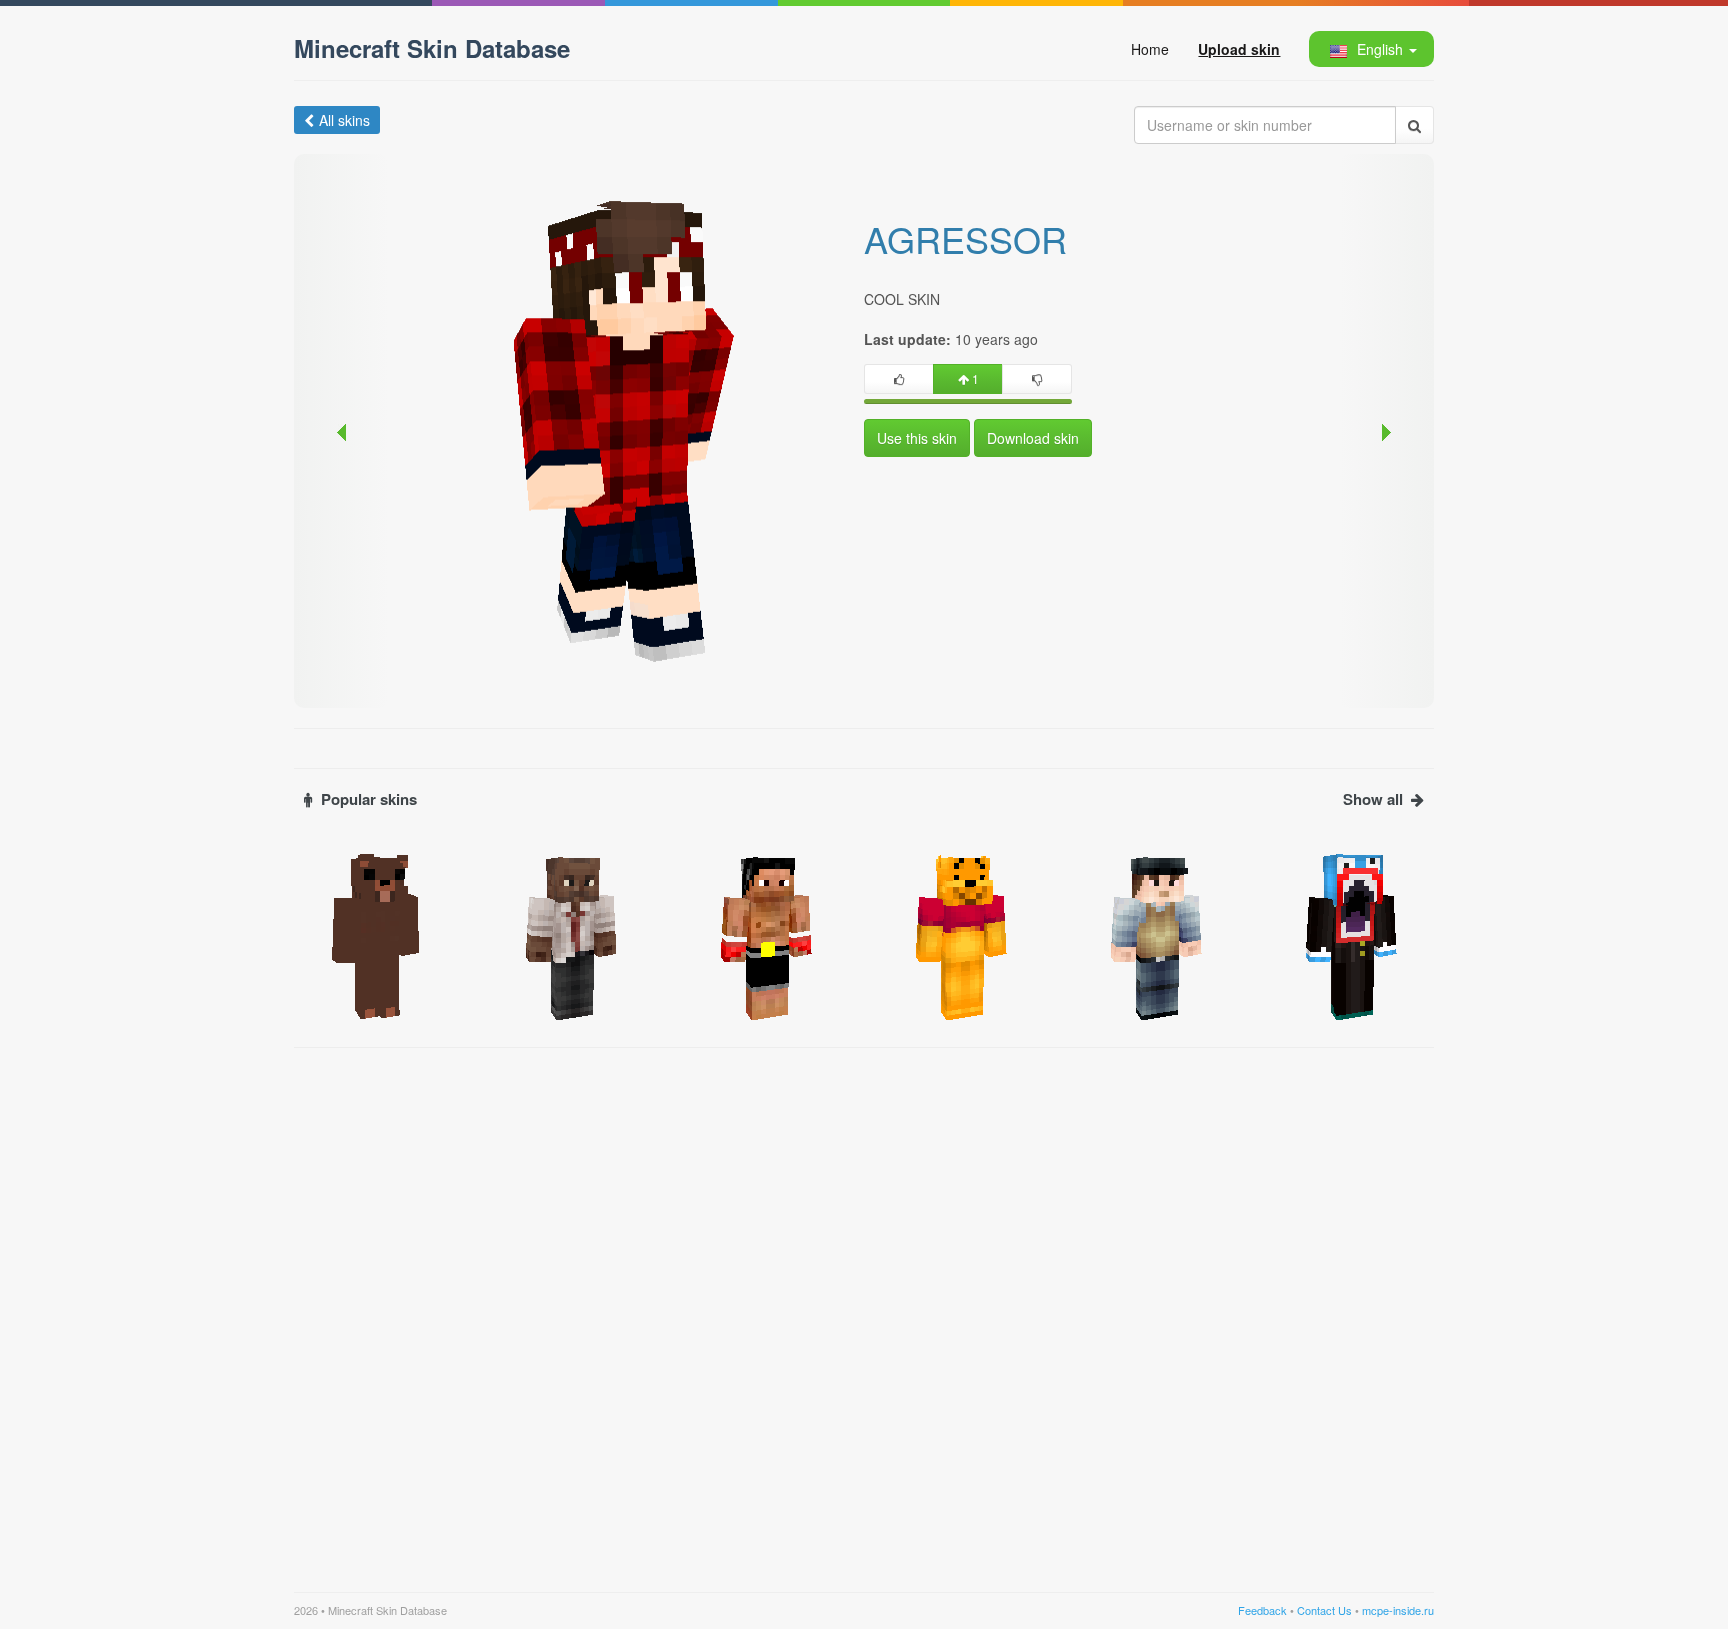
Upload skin (1239, 49)
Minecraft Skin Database (432, 48)
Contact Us (1324, 1610)
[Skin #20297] (766, 935)
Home (1150, 49)
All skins (344, 120)
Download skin (1033, 438)
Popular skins (369, 799)
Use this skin (917, 438)
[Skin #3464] (376, 935)
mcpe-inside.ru (1398, 1610)
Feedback (1262, 1610)
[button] (1370, 49)
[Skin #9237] (961, 935)
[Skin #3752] (571, 935)
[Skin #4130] (1156, 935)
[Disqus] (864, 1308)
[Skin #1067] (1351, 935)
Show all (1373, 799)
